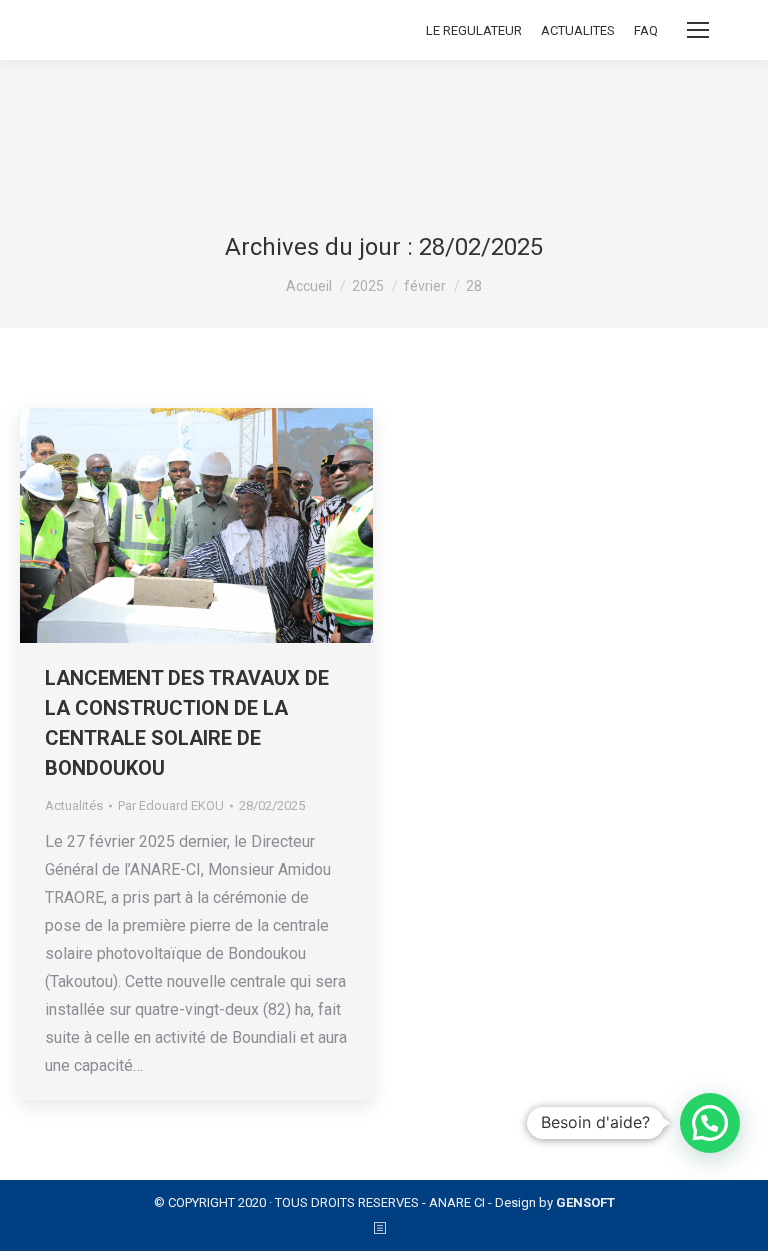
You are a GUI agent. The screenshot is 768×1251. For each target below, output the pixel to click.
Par (171, 805)
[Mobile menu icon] (698, 30)
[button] (710, 1123)
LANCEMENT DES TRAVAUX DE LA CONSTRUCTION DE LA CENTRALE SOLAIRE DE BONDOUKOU (187, 723)
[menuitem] (474, 30)
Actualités (74, 805)
